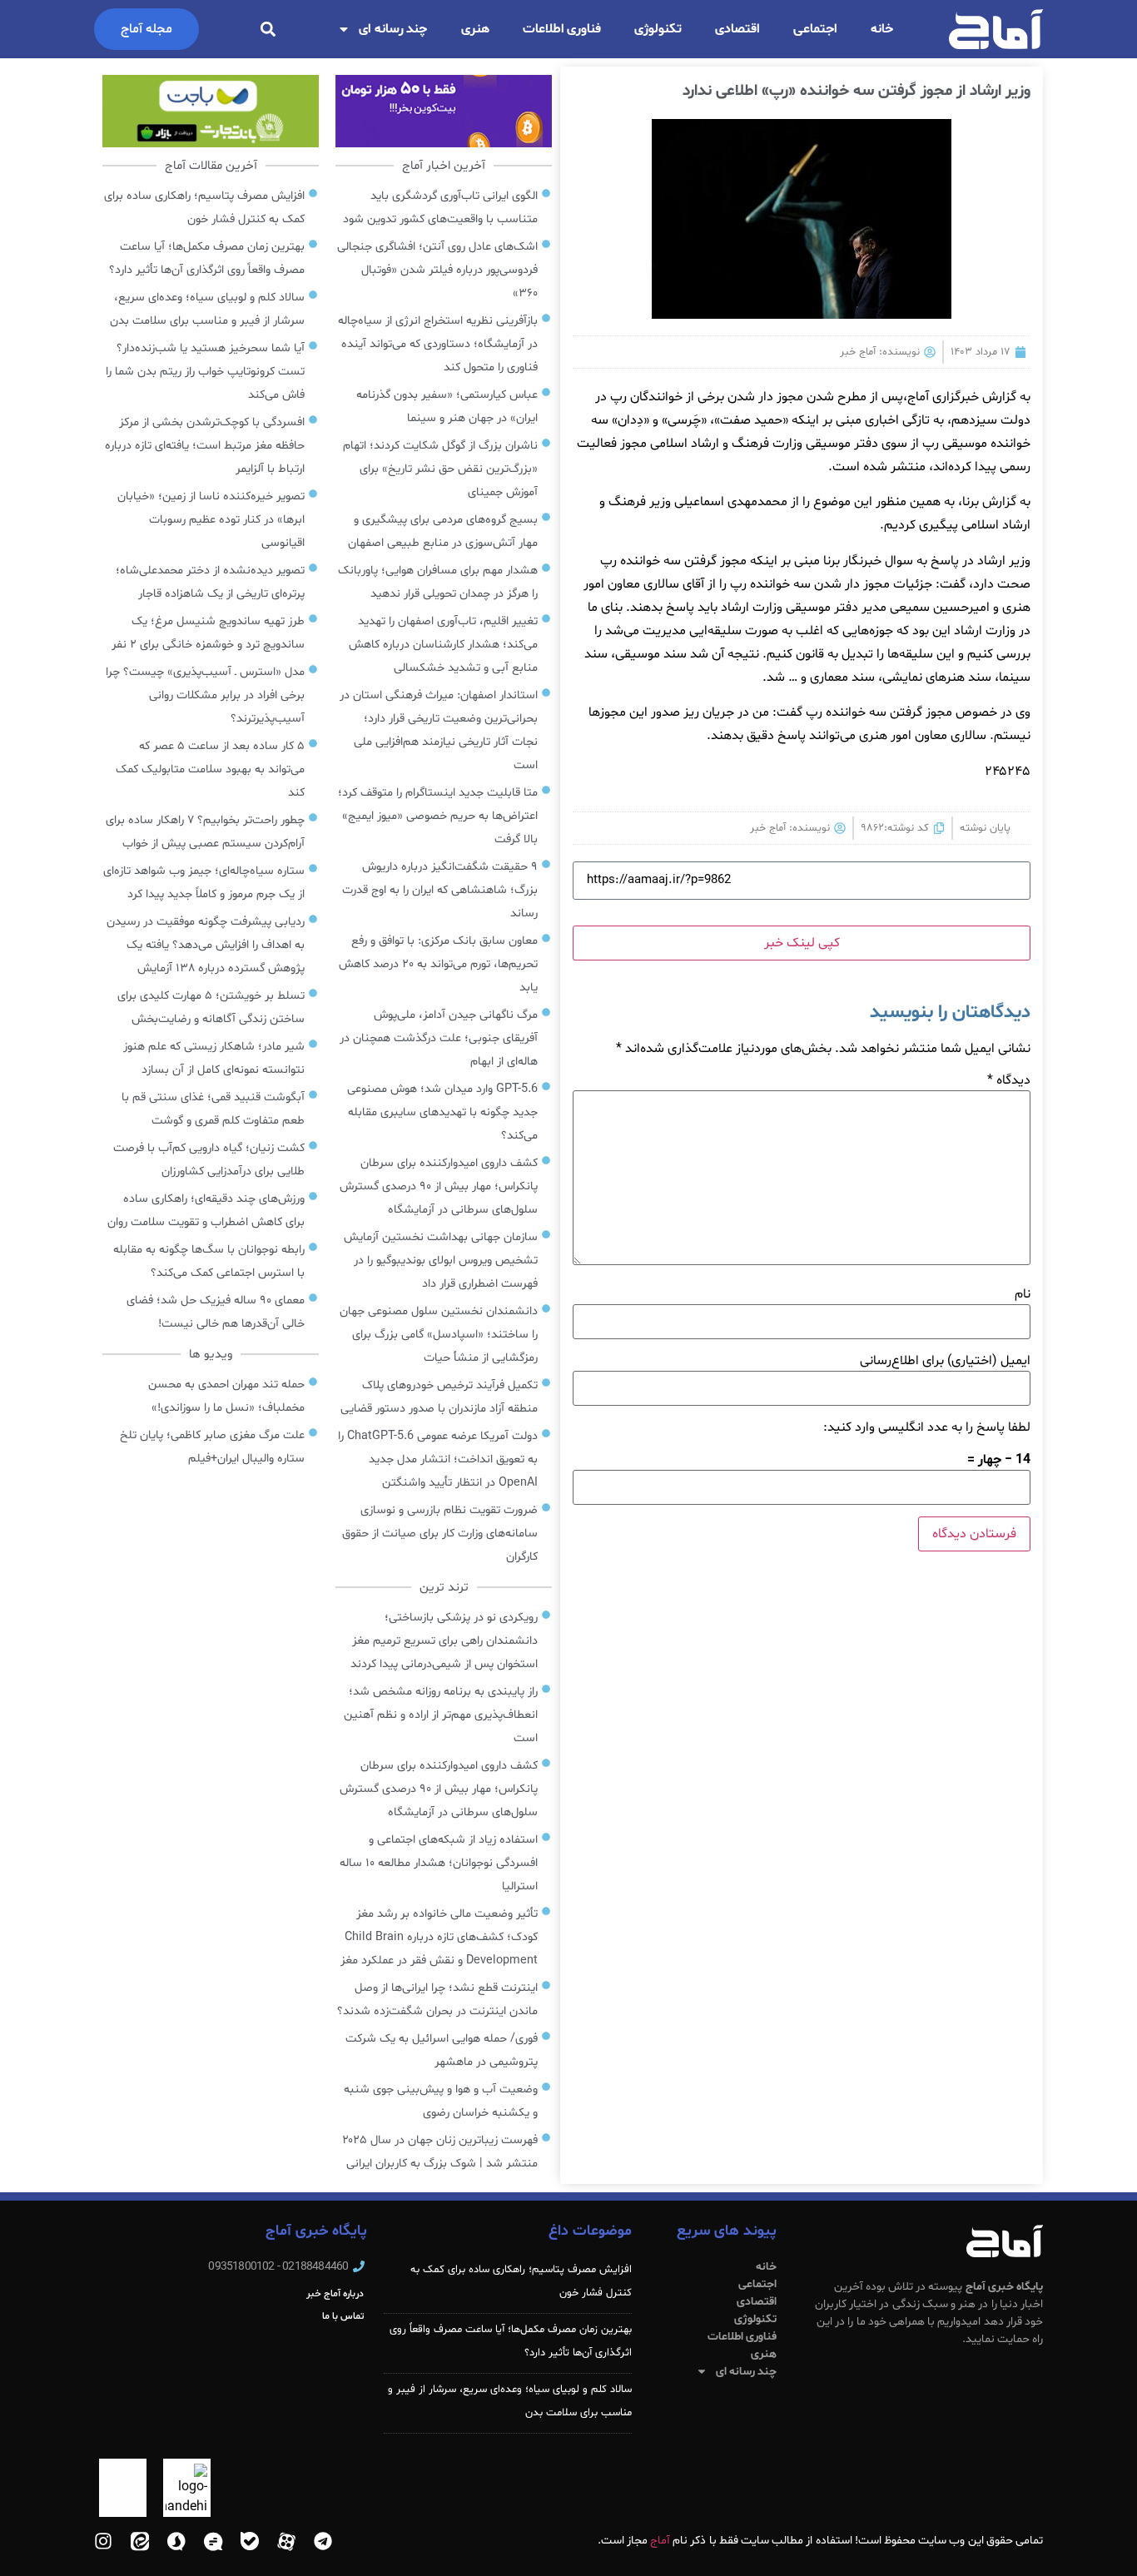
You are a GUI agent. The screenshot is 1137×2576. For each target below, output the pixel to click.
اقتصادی (737, 29)
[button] (268, 30)
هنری (475, 29)
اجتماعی (815, 29)
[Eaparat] (286, 2541)
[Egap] (213, 2541)
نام (1023, 1294)
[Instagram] (103, 2541)
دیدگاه (1009, 1080)
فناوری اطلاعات (562, 29)
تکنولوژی (658, 29)
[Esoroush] (176, 2541)
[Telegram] (323, 2541)
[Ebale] (250, 2541)
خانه (882, 29)
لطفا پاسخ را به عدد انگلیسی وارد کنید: (927, 1427)
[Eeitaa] (140, 2541)
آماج (660, 2541)
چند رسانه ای (393, 29)
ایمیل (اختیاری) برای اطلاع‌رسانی (945, 1361)
